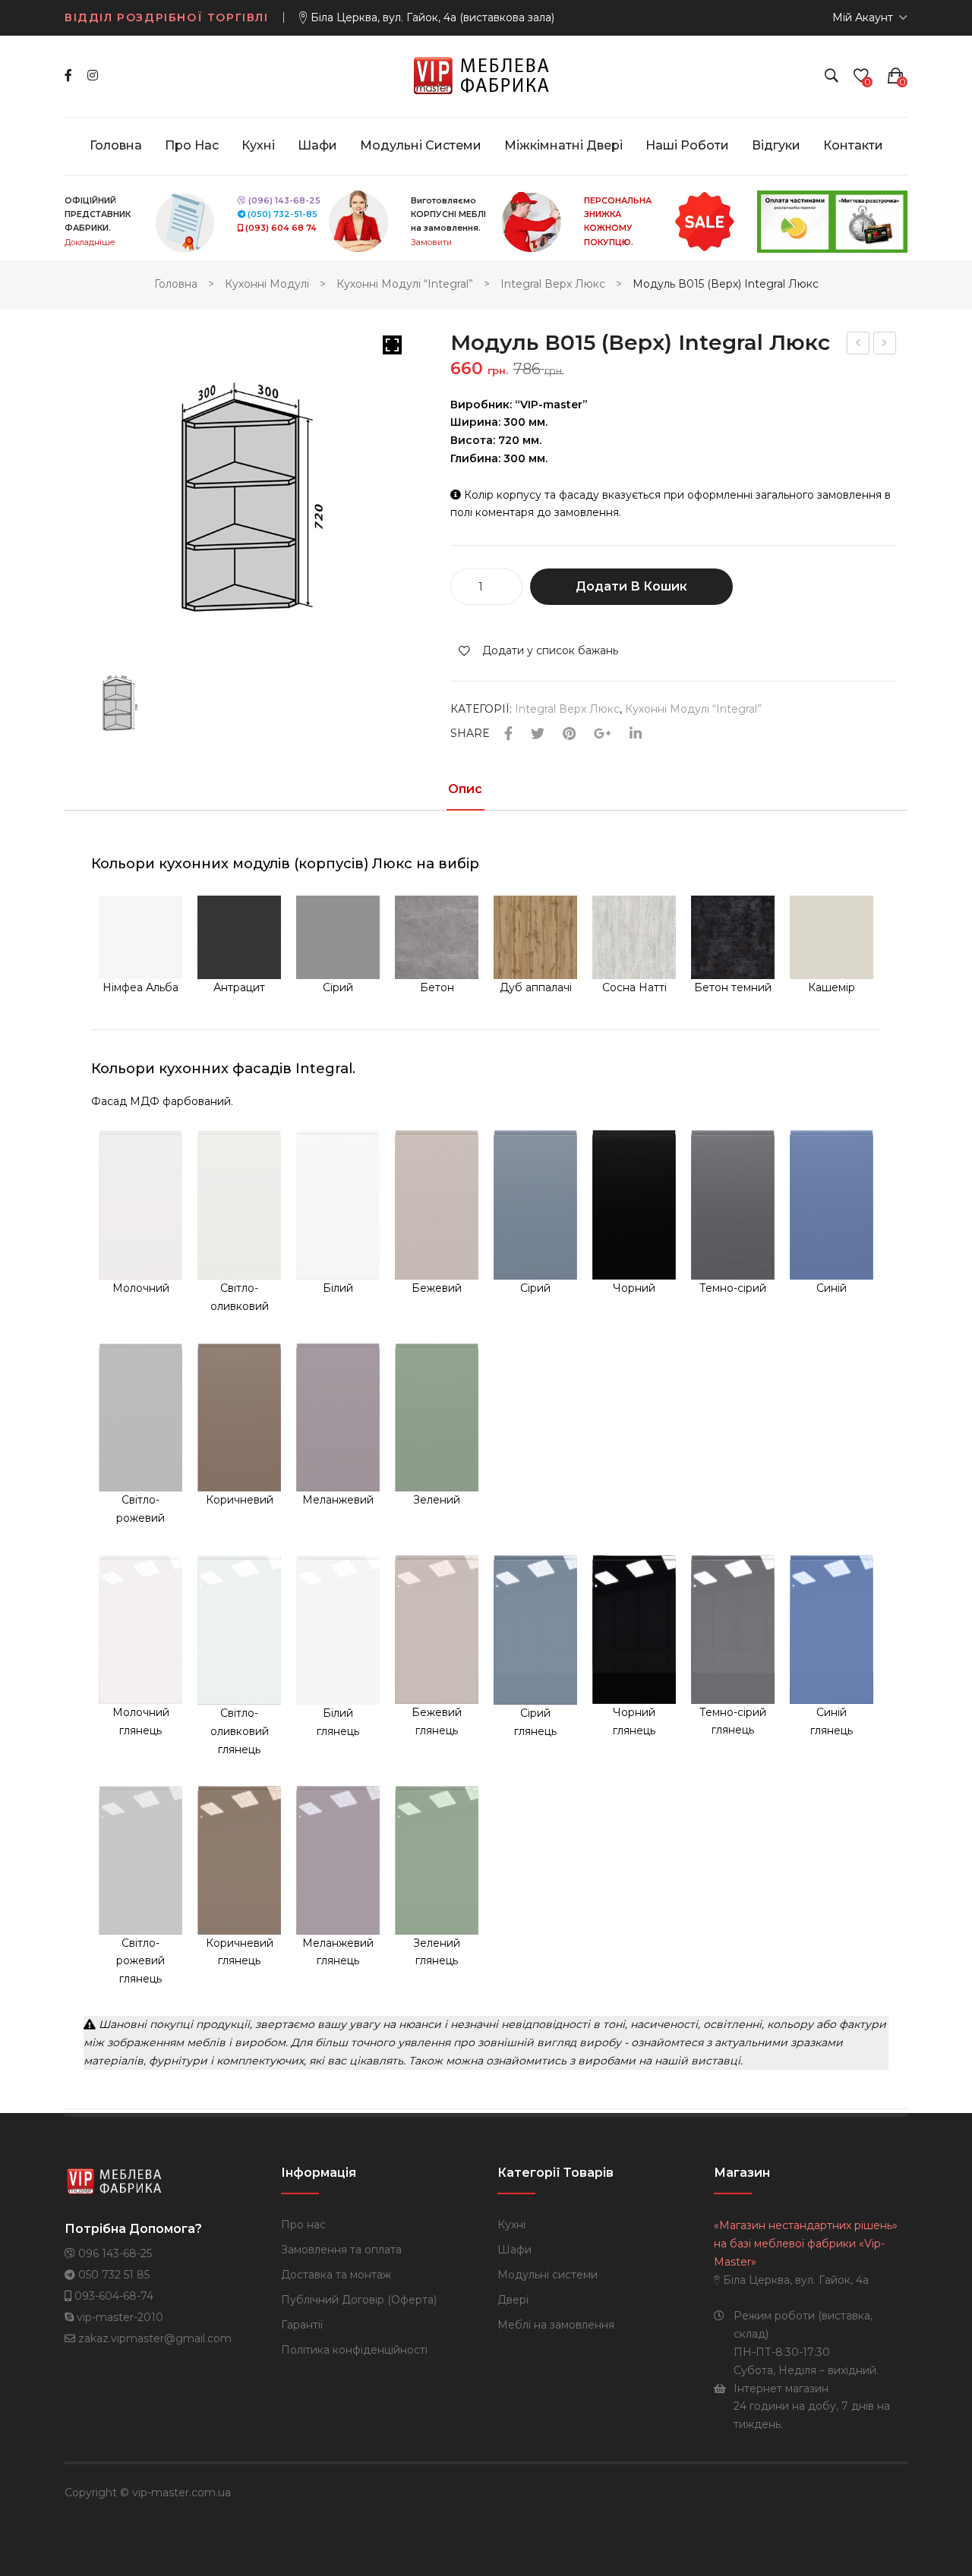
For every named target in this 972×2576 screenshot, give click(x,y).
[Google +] (603, 734)
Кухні (511, 2225)
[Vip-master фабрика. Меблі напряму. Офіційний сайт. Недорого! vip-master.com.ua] (486, 75)
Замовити (431, 242)
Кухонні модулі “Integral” (405, 284)
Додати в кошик (631, 586)
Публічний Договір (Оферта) (359, 2300)
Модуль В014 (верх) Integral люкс (859, 345)
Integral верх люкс (553, 284)
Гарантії (302, 2325)
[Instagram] (93, 76)
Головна (176, 284)
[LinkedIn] (636, 734)
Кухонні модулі (267, 284)
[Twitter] (538, 734)
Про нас (303, 2225)
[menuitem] (116, 146)
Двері (513, 2300)
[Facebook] (68, 76)
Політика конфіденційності (354, 2350)
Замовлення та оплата (341, 2250)
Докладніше (90, 242)
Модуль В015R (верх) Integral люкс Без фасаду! (885, 345)
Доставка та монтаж (336, 2275)
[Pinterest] (569, 734)
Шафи (514, 2250)
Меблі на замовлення (556, 2325)
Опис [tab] (465, 790)
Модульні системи (548, 2275)
